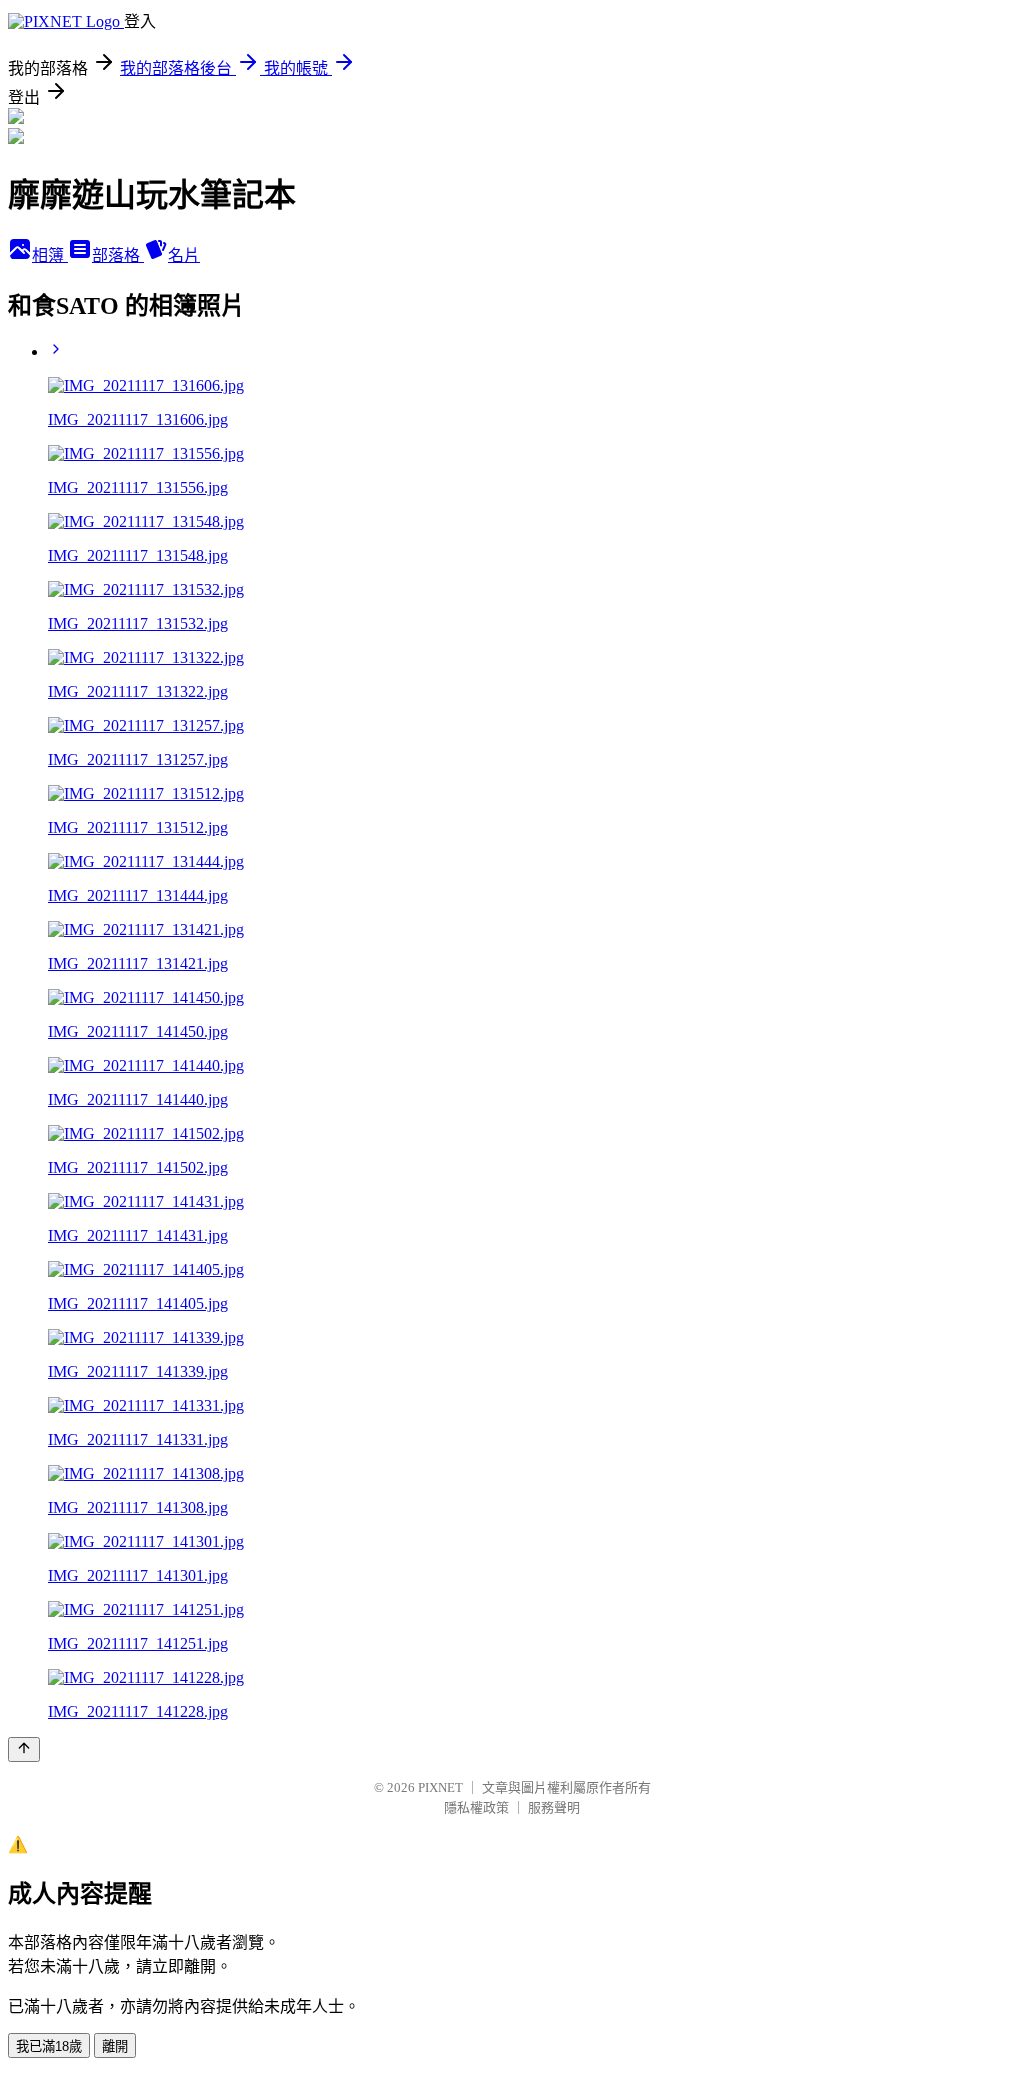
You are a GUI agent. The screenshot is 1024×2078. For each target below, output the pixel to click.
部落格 (118, 255)
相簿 (50, 255)
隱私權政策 (476, 1807)
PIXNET (440, 1787)
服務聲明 (554, 1807)
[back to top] (24, 1749)
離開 (115, 2046)
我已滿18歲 (49, 2046)
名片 (184, 255)
